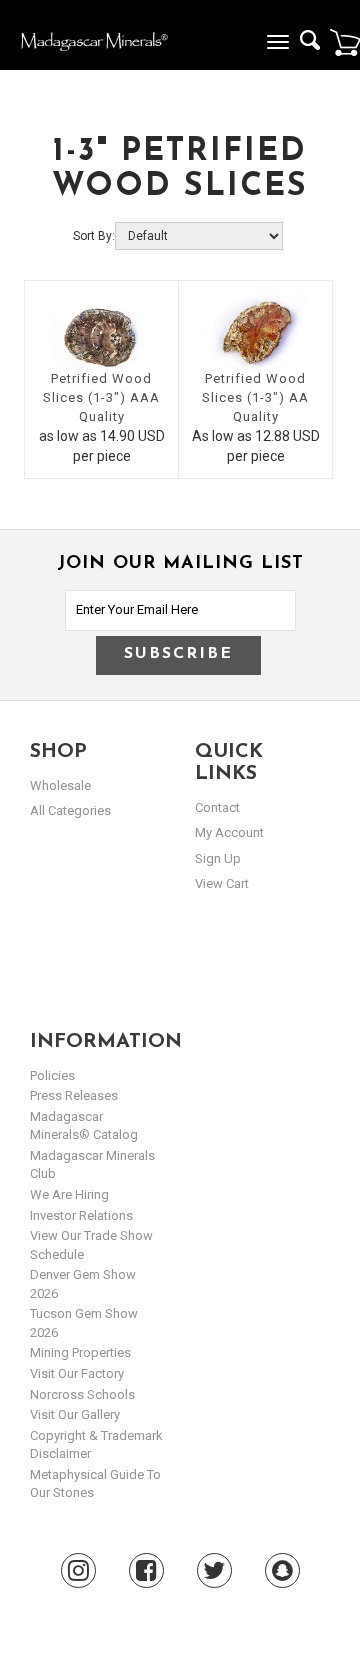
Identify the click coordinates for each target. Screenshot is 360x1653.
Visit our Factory (77, 1373)
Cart (345, 42)
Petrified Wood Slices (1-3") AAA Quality (101, 397)
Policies (52, 1075)
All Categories (70, 810)
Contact (217, 807)
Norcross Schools (82, 1394)
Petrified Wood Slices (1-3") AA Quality (255, 397)
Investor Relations (81, 1215)
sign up (218, 858)
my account (229, 832)
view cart (222, 883)
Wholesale (60, 785)
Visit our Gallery (75, 1414)
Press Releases (74, 1095)
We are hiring (69, 1194)
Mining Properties (80, 1352)
